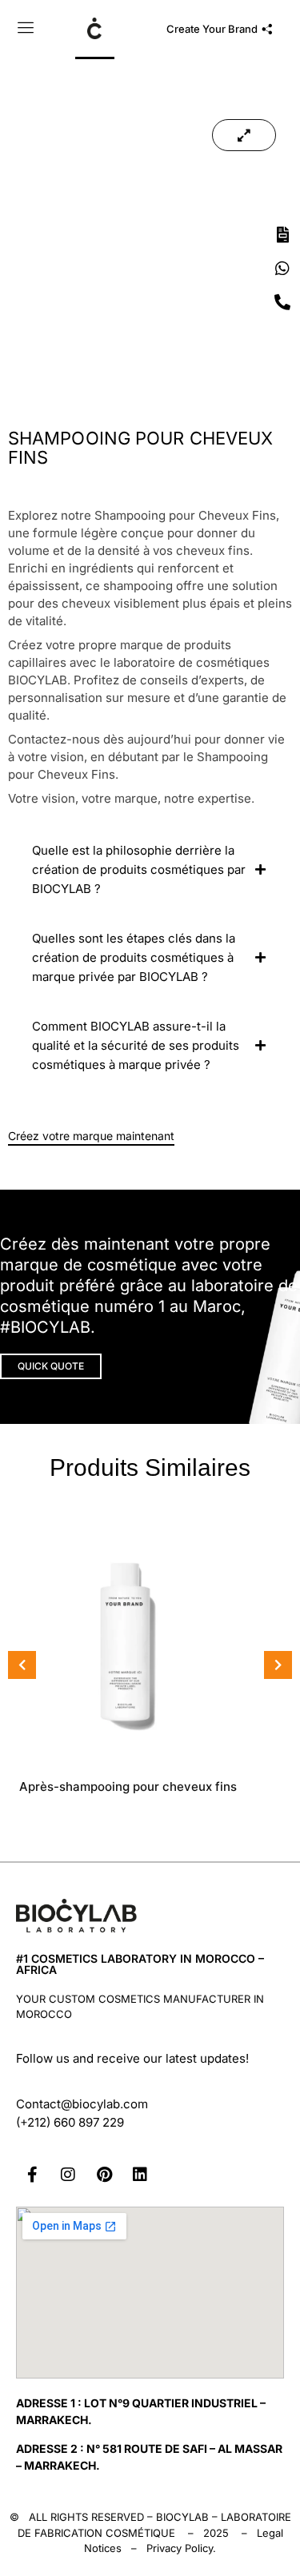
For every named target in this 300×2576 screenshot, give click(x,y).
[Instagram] (68, 2175)
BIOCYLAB (182, 2517)
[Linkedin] (140, 2175)
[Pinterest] (104, 2175)
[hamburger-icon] (26, 30)
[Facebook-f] (32, 2175)
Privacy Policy (180, 2548)
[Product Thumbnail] (244, 135)
